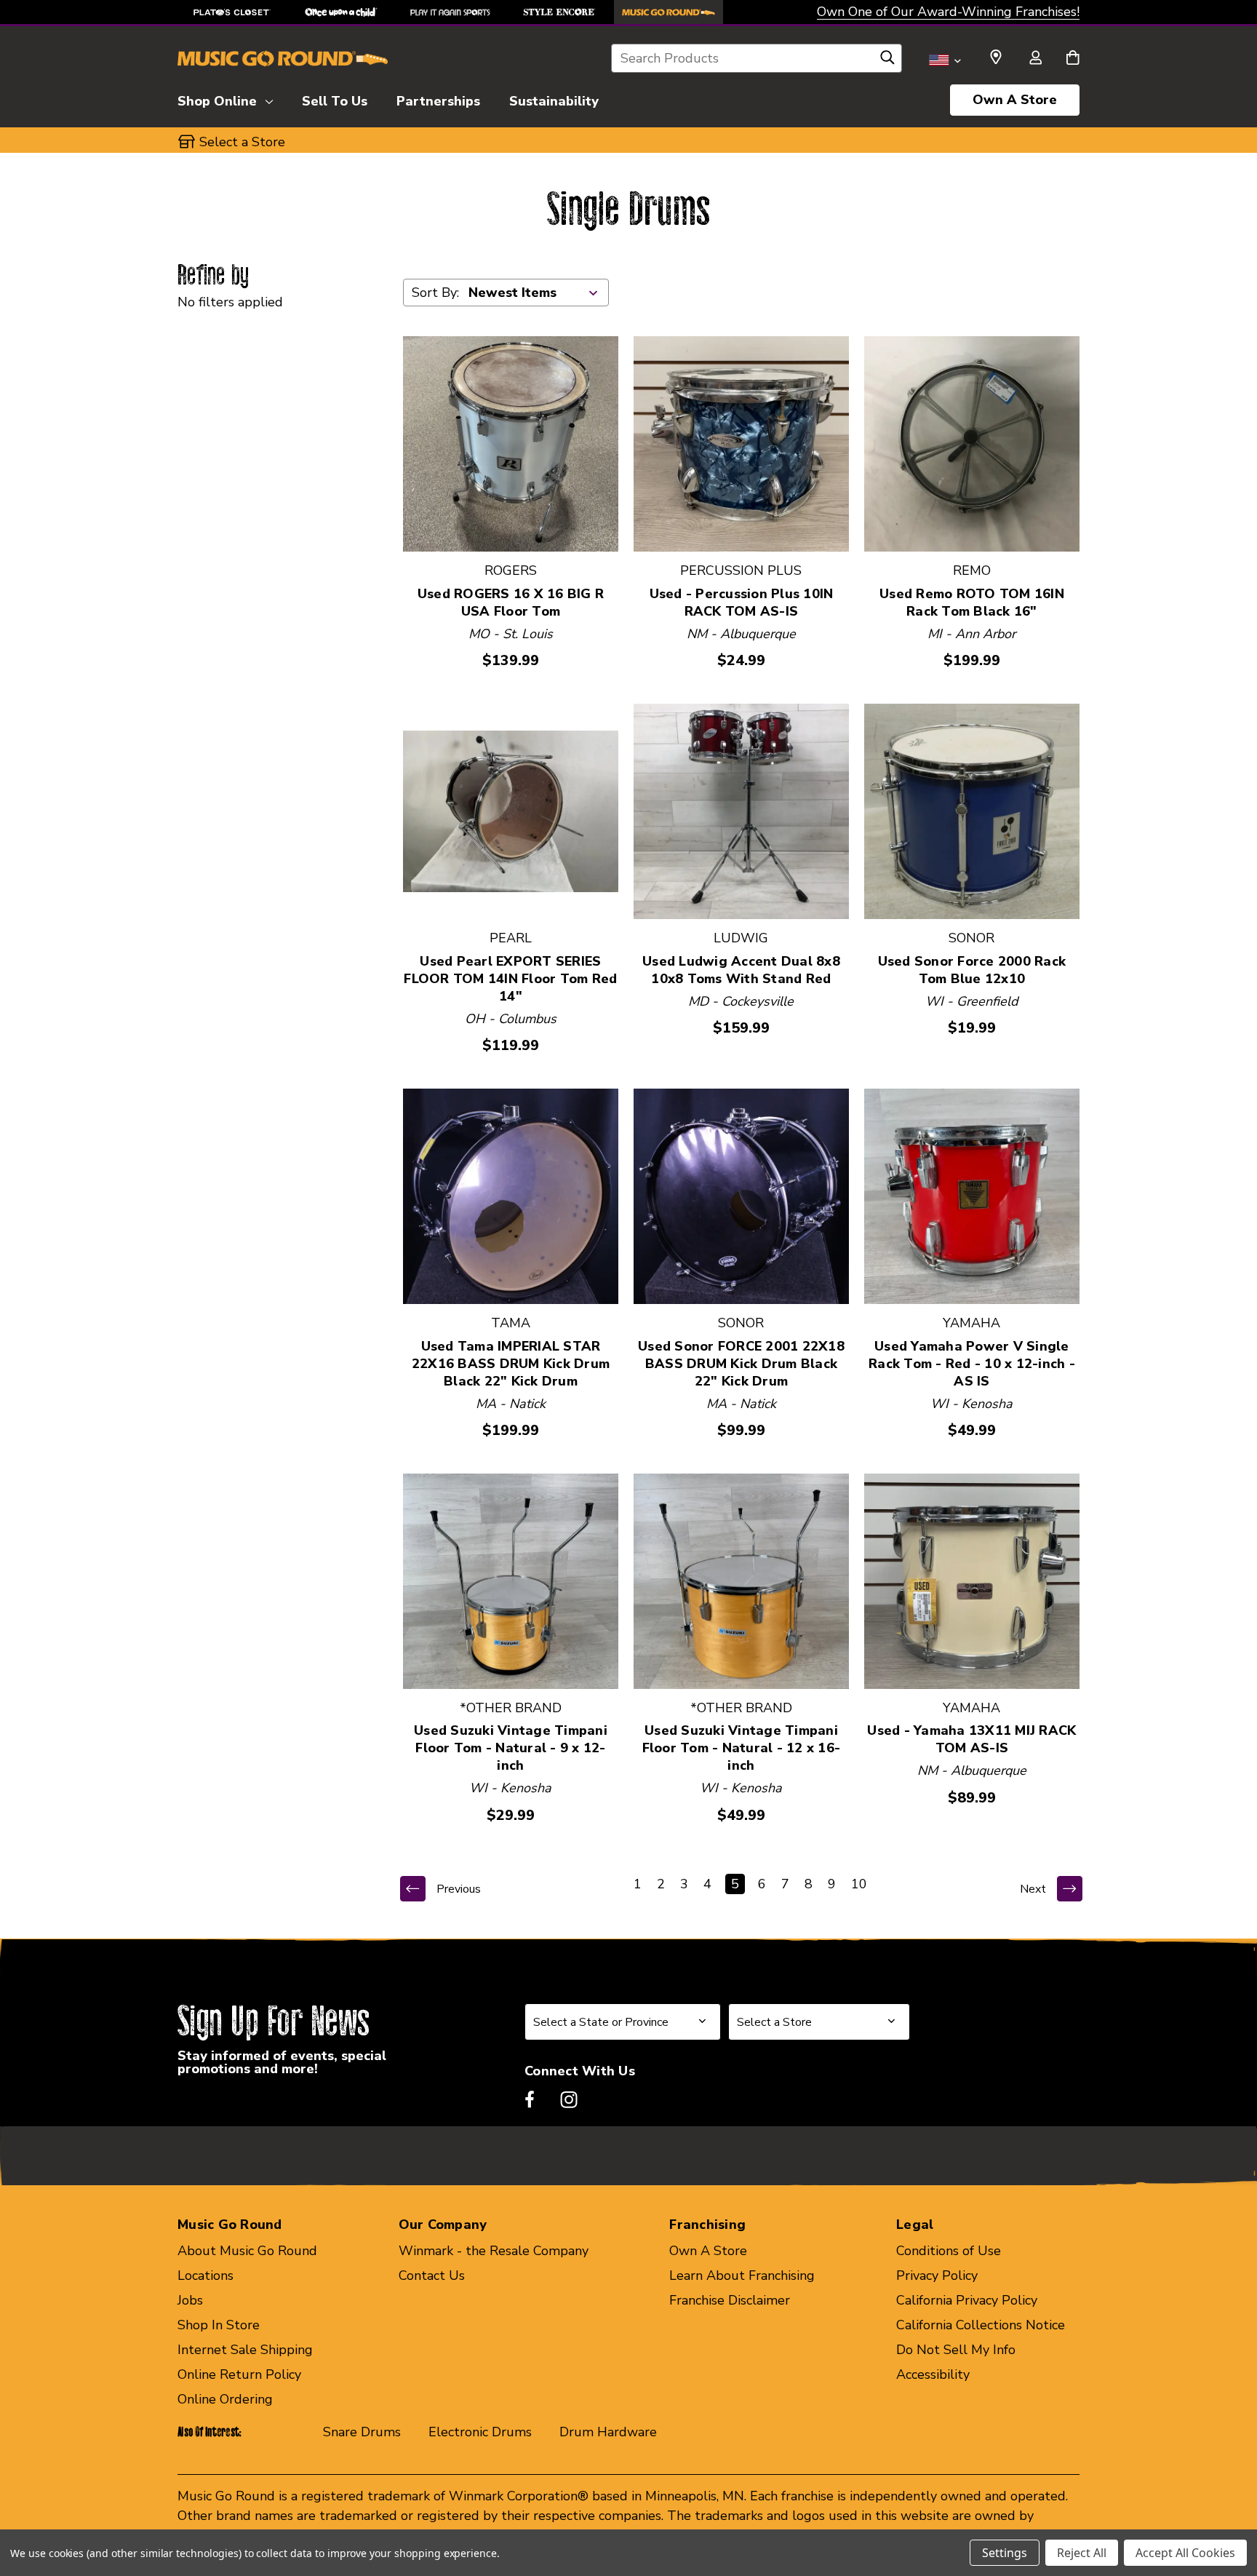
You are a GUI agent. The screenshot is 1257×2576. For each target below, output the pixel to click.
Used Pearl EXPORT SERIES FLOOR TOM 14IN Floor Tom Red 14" (510, 979)
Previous (459, 1889)
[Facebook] (530, 2099)
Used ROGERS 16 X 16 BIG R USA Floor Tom (511, 603)
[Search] (887, 61)
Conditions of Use (949, 2251)
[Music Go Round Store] (669, 12)
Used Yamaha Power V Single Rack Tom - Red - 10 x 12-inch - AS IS (972, 1364)
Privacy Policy (937, 2275)
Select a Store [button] (242, 142)
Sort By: (435, 293)
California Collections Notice (981, 2325)
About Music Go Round (247, 2251)
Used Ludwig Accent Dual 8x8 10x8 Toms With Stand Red (741, 970)
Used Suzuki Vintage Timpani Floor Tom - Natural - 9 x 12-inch (511, 1748)
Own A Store (1015, 100)
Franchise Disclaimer (730, 2300)
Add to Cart (510, 444)
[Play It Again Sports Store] (450, 12)
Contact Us (432, 2275)
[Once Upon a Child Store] (341, 12)
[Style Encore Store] (559, 12)
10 (859, 1884)
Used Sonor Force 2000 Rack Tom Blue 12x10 (972, 970)
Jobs (190, 2300)
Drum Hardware (608, 2432)
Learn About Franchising (742, 2275)
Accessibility (933, 2374)
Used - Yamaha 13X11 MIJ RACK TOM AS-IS (971, 1739)
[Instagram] (569, 2099)
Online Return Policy (239, 2374)
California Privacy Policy (967, 2300)
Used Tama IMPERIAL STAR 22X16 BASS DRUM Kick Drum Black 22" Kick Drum (511, 1364)
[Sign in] (1035, 59)
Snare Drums (362, 2432)
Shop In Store (219, 2325)
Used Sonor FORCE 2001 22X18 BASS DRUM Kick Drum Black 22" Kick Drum (741, 1364)
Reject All (1082, 2553)
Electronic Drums (480, 2432)
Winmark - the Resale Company (494, 2251)
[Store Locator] (996, 57)
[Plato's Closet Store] (232, 12)
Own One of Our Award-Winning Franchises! (948, 12)
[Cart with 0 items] (1073, 59)
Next (1033, 1889)
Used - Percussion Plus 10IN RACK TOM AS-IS (742, 603)
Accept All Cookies (1185, 2553)
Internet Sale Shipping (245, 2350)
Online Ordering (225, 2399)
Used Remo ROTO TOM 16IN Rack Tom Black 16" (972, 603)
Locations (205, 2275)
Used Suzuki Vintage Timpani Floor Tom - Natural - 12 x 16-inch (742, 1748)
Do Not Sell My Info (956, 2350)
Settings (1005, 2553)
